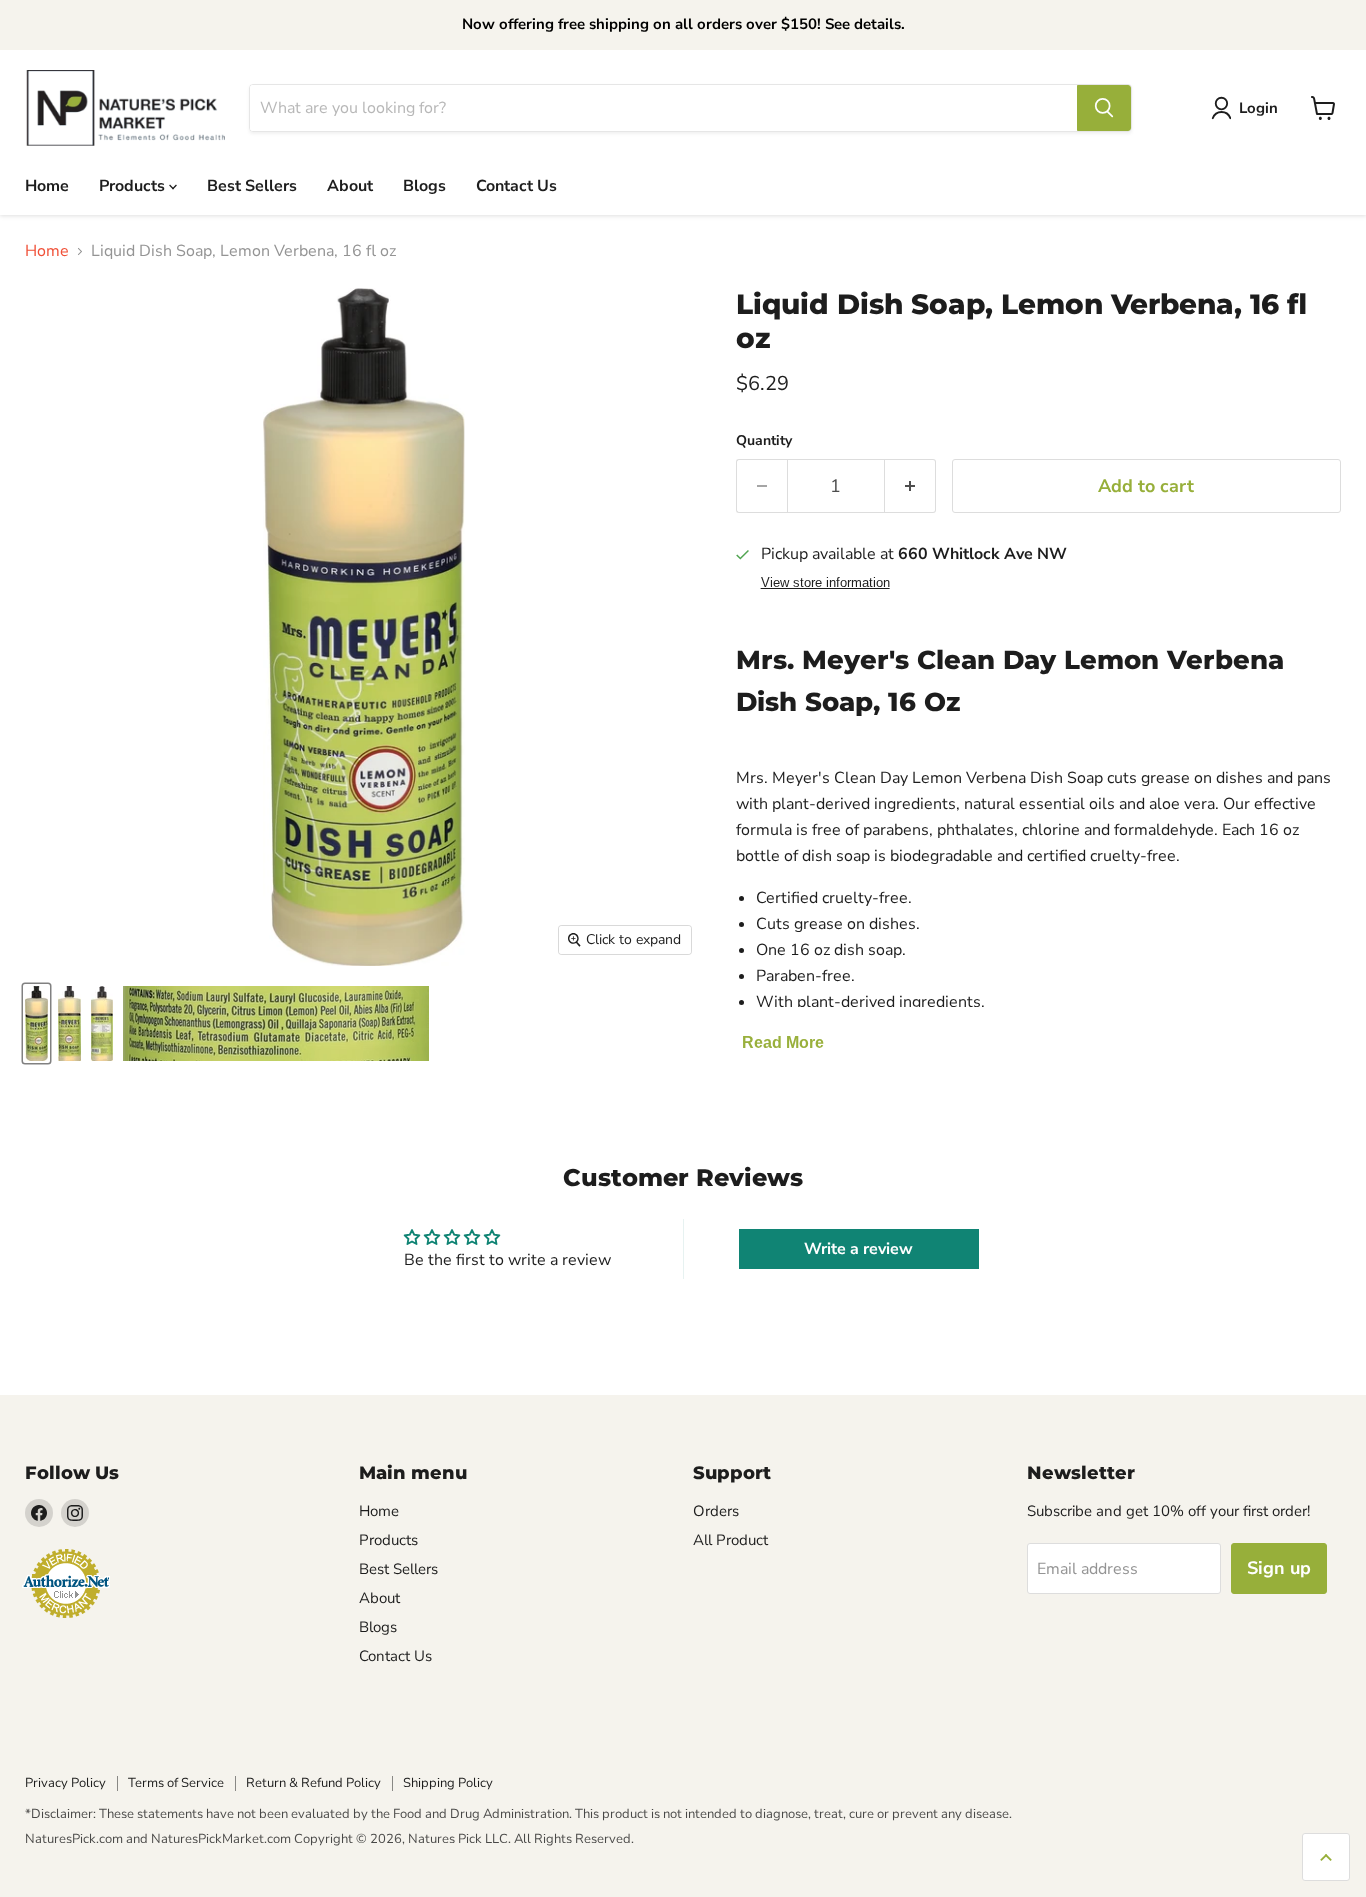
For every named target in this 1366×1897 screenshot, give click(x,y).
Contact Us (516, 185)
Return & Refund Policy (313, 1783)
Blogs (424, 185)
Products (134, 185)
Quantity (764, 441)
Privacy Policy (65, 1783)
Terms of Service (176, 1783)
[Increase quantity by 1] (910, 486)
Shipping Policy (448, 1783)
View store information (825, 583)
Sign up (1279, 1568)
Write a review (858, 1249)
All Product (730, 1540)
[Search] (1104, 108)
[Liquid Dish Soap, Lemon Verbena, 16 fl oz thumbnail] (36, 1023)
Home (47, 185)
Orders (716, 1511)
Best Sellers (252, 185)
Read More (783, 1042)
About (350, 185)
